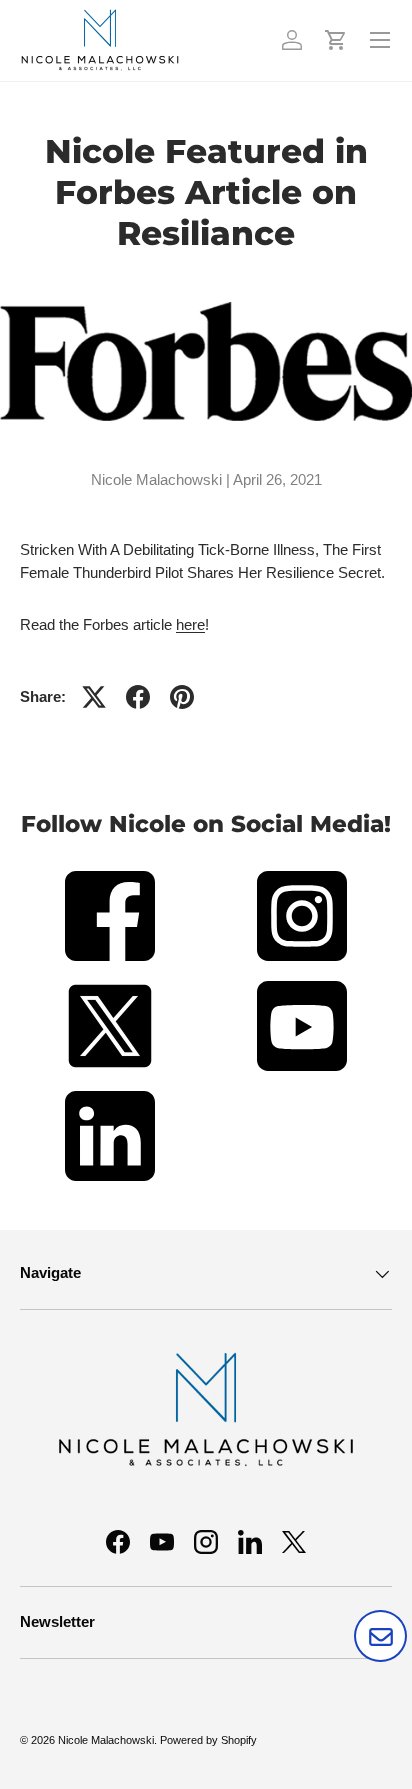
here (190, 624)
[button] (336, 40)
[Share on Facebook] (138, 697)
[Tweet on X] (94, 697)
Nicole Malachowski (106, 1740)
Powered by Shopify (208, 1740)
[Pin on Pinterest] (182, 697)
